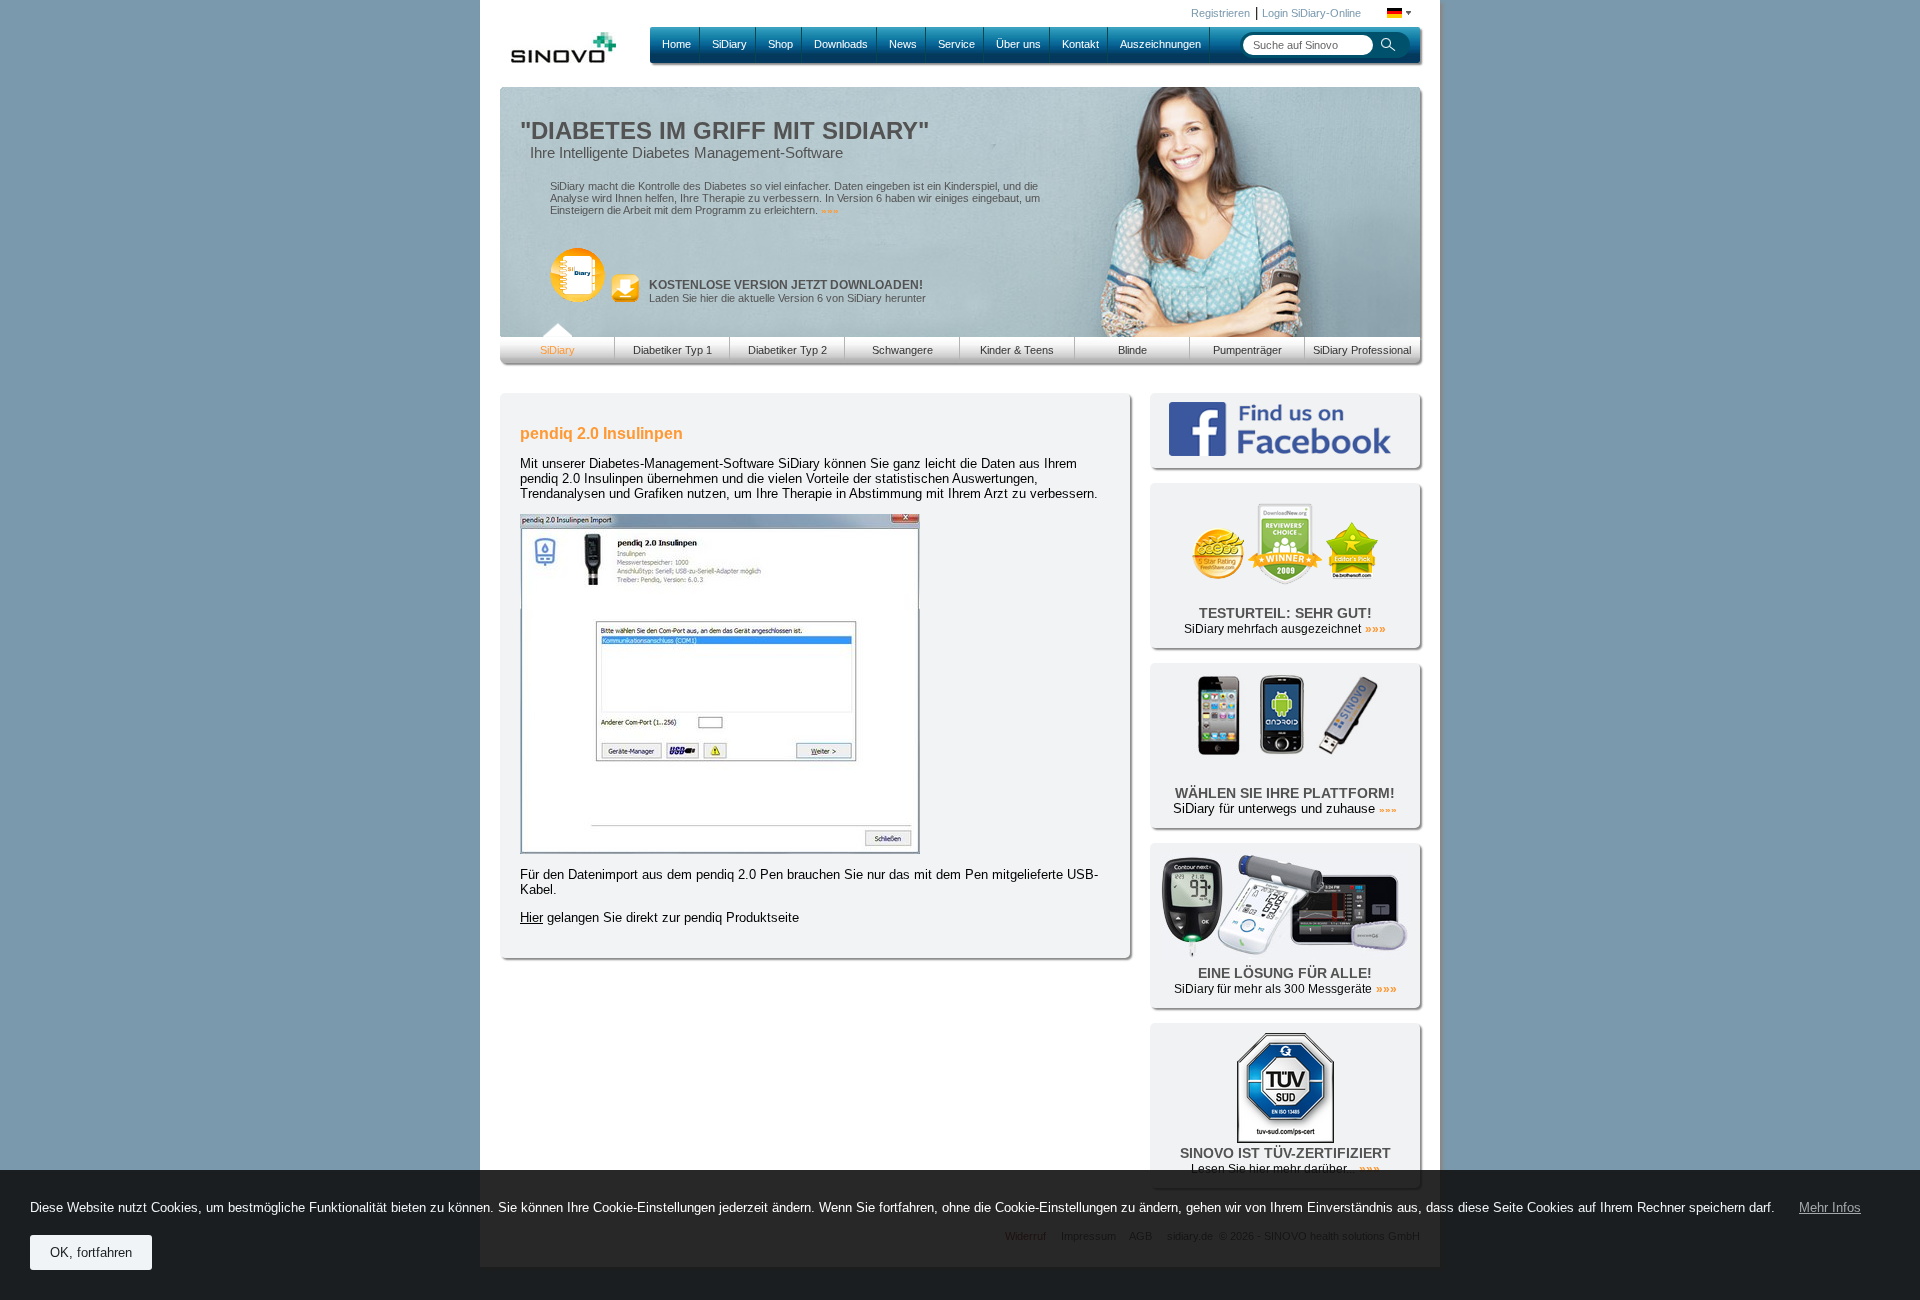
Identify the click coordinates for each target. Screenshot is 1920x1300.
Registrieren (1220, 13)
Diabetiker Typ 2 (787, 350)
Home (676, 44)
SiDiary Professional (1362, 350)
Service (956, 44)
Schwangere (902, 350)
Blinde (1132, 350)
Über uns (1018, 44)
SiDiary (729, 44)
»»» (830, 210)
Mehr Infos (1830, 1207)
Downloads (841, 44)
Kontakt (1080, 44)
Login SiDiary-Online (1311, 13)
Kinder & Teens (1017, 350)
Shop (780, 44)
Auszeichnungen (1160, 44)
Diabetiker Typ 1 (672, 350)
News (903, 44)
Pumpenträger (1247, 350)
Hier (531, 917)
